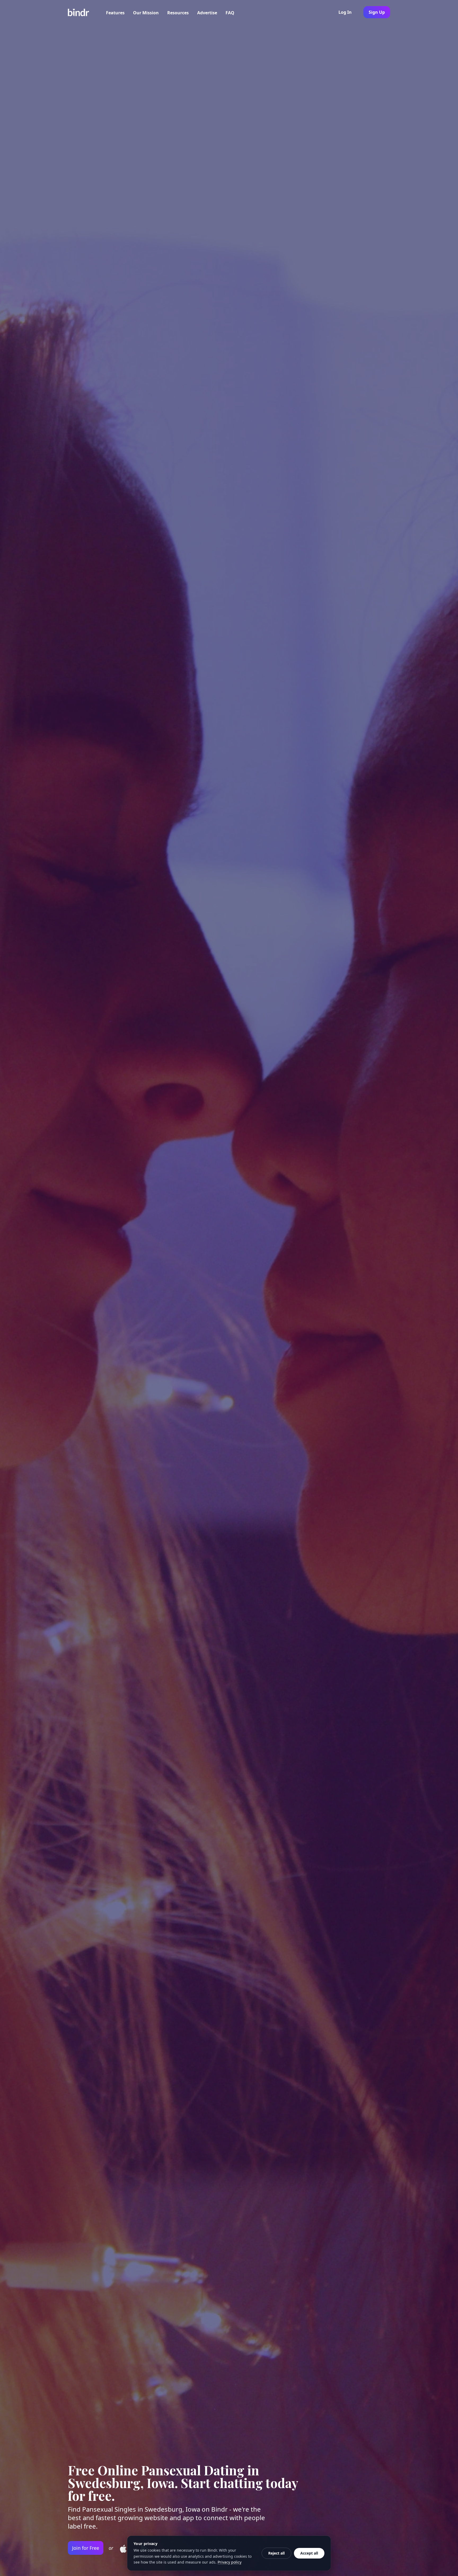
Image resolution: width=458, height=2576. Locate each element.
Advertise (207, 13)
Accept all (309, 2553)
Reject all (276, 2553)
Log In (345, 12)
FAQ (230, 13)
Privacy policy (230, 2562)
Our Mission (146, 13)
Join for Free (86, 2548)
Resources (178, 13)
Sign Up (377, 12)
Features (115, 13)
